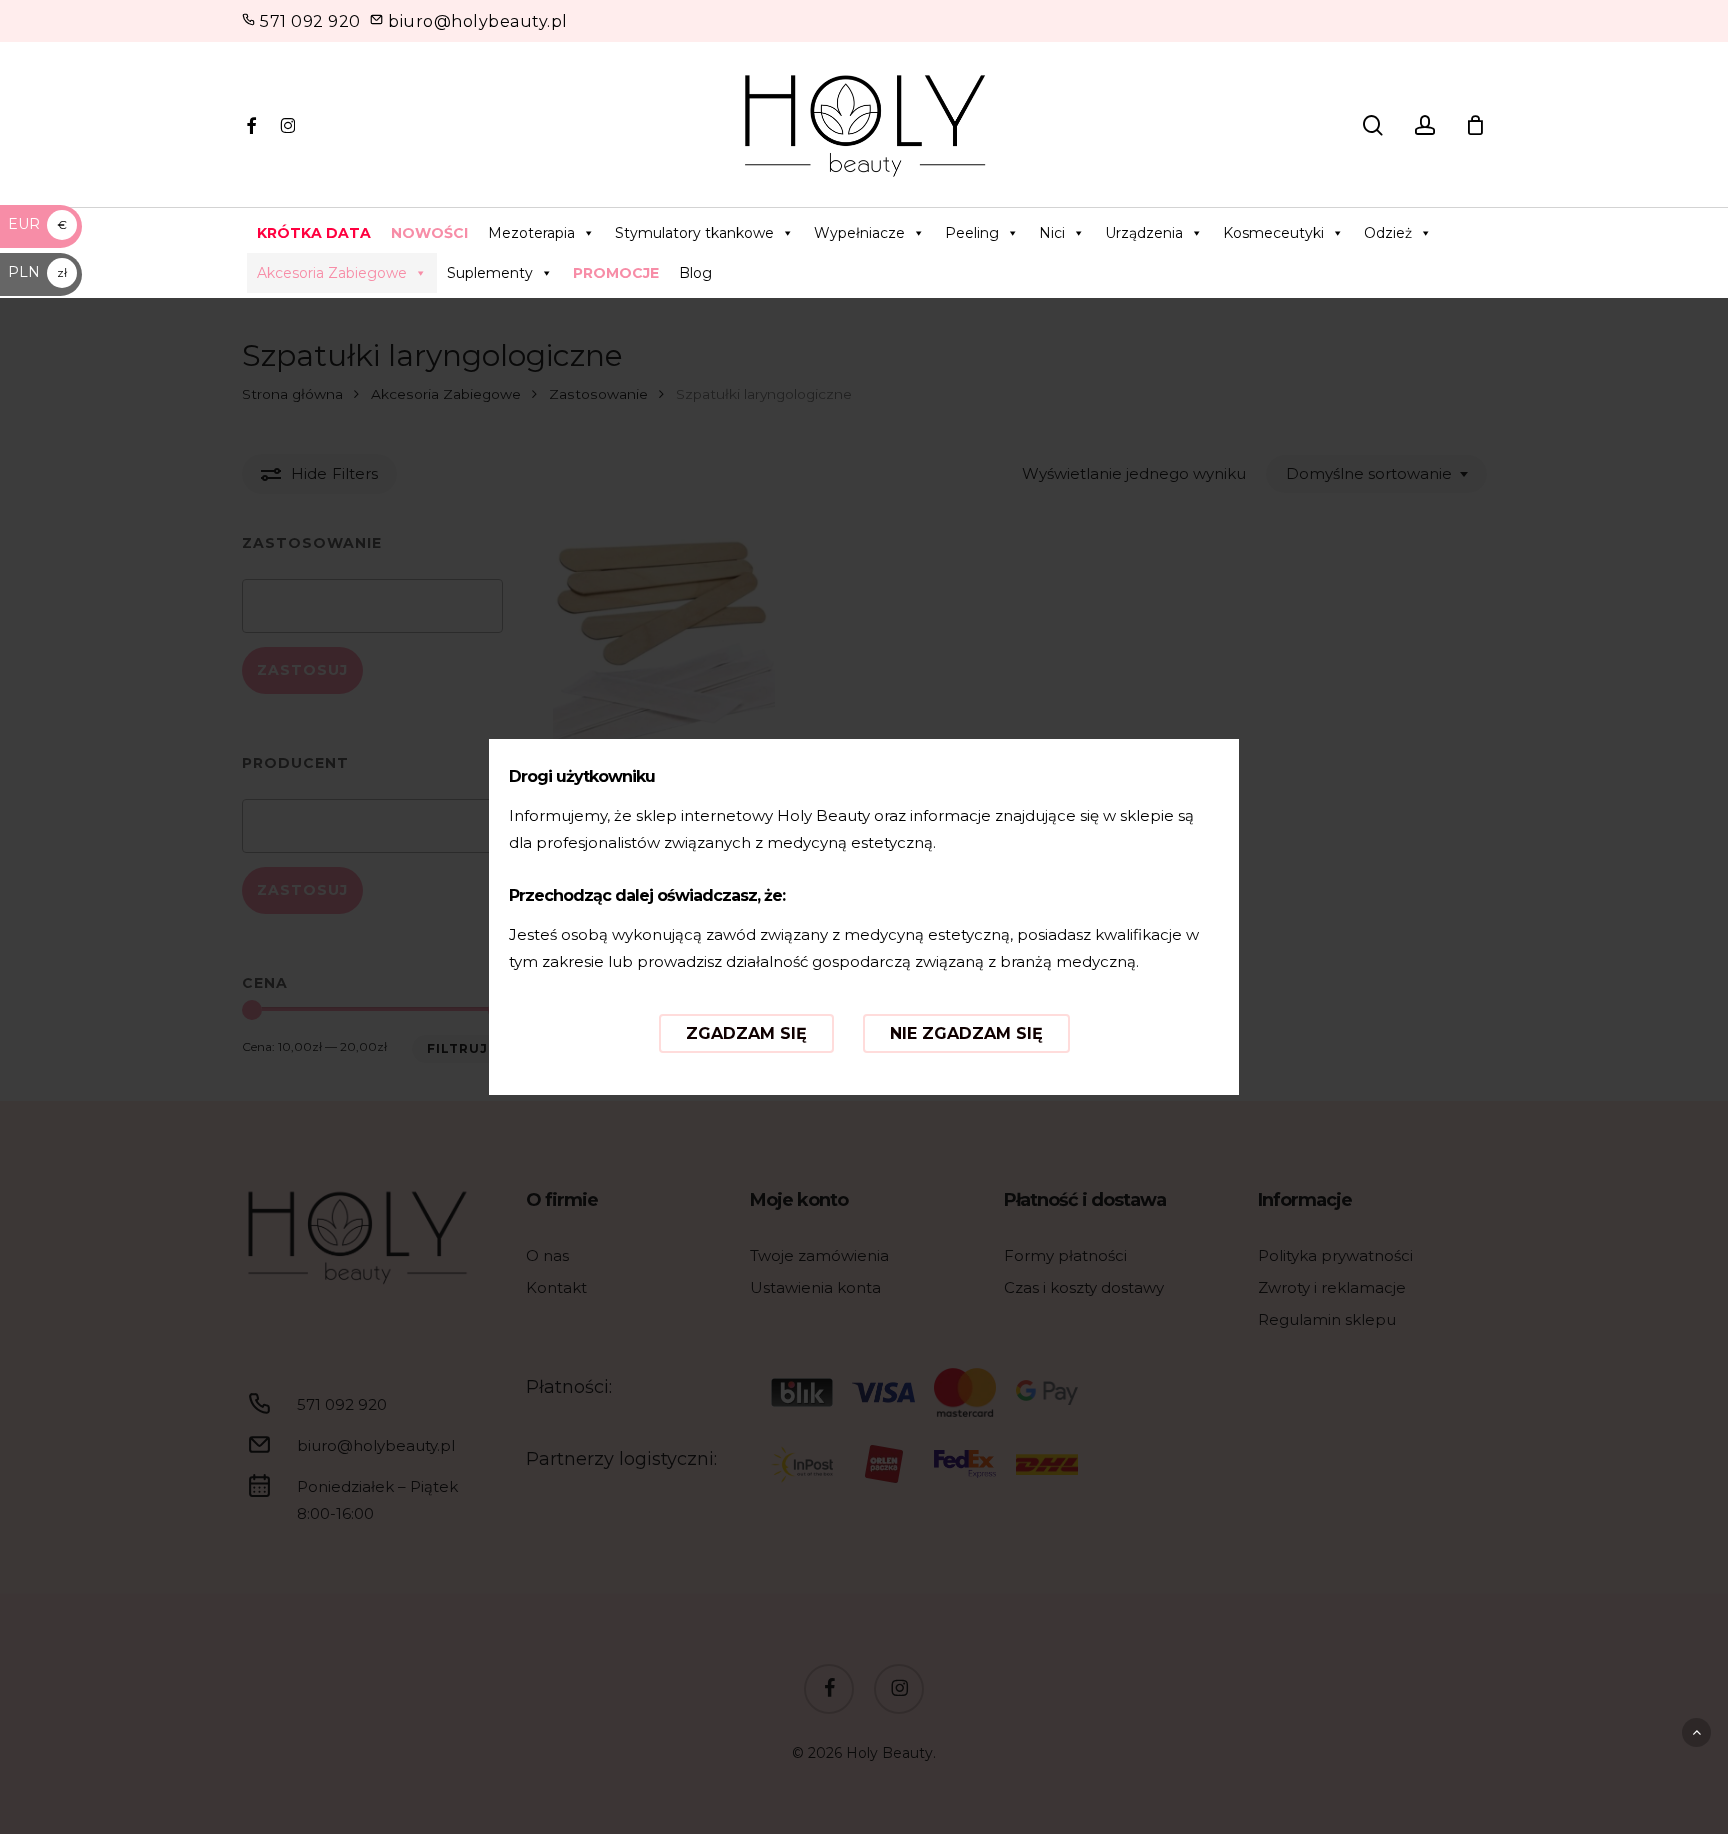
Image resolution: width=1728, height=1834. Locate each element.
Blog (695, 273)
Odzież (1388, 233)
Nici (1052, 233)
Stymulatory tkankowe (694, 233)
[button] (1696, 1732)
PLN (37, 272)
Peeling (972, 233)
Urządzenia (1144, 233)
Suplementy (490, 273)
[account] (1425, 125)
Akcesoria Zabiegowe (332, 273)
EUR (37, 224)
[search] (1373, 125)
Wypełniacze (859, 233)
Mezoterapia (531, 233)
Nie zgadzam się (966, 1033)
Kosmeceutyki (1273, 233)
